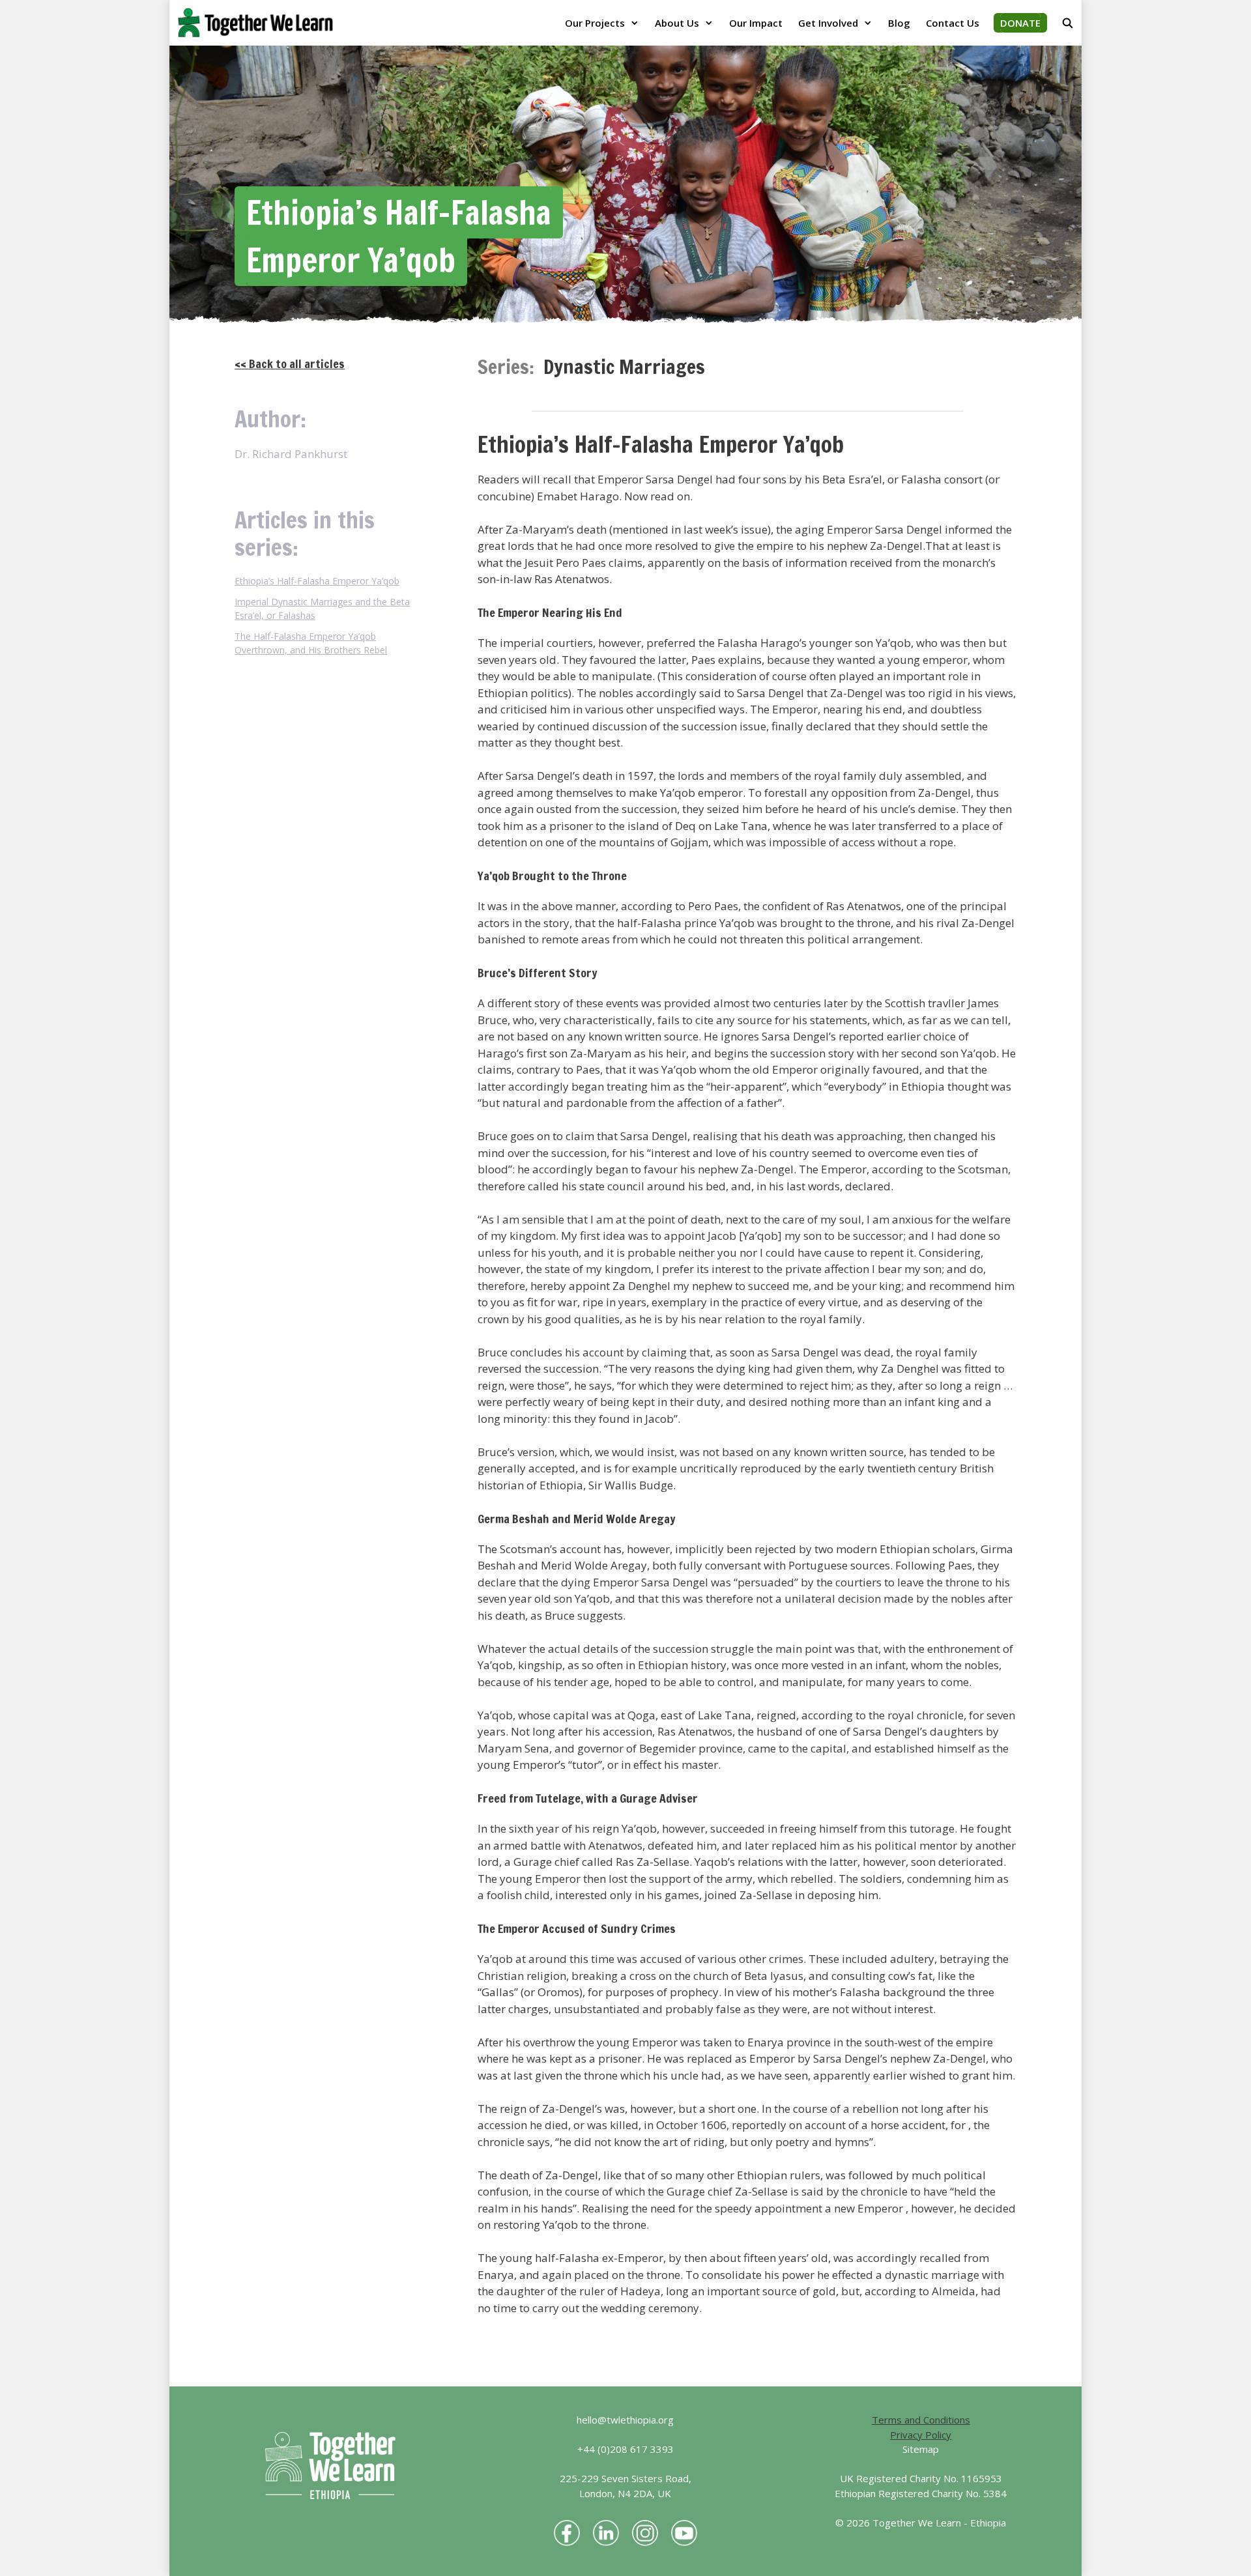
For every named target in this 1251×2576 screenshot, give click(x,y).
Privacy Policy (921, 2435)
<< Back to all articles (290, 364)
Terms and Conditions (921, 2420)
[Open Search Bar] (1068, 23)
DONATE (1020, 23)
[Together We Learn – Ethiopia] (259, 23)
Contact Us (953, 23)
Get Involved (828, 23)
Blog (899, 23)
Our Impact (756, 23)
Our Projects (595, 23)
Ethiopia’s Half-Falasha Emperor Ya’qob (317, 581)
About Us (677, 23)
